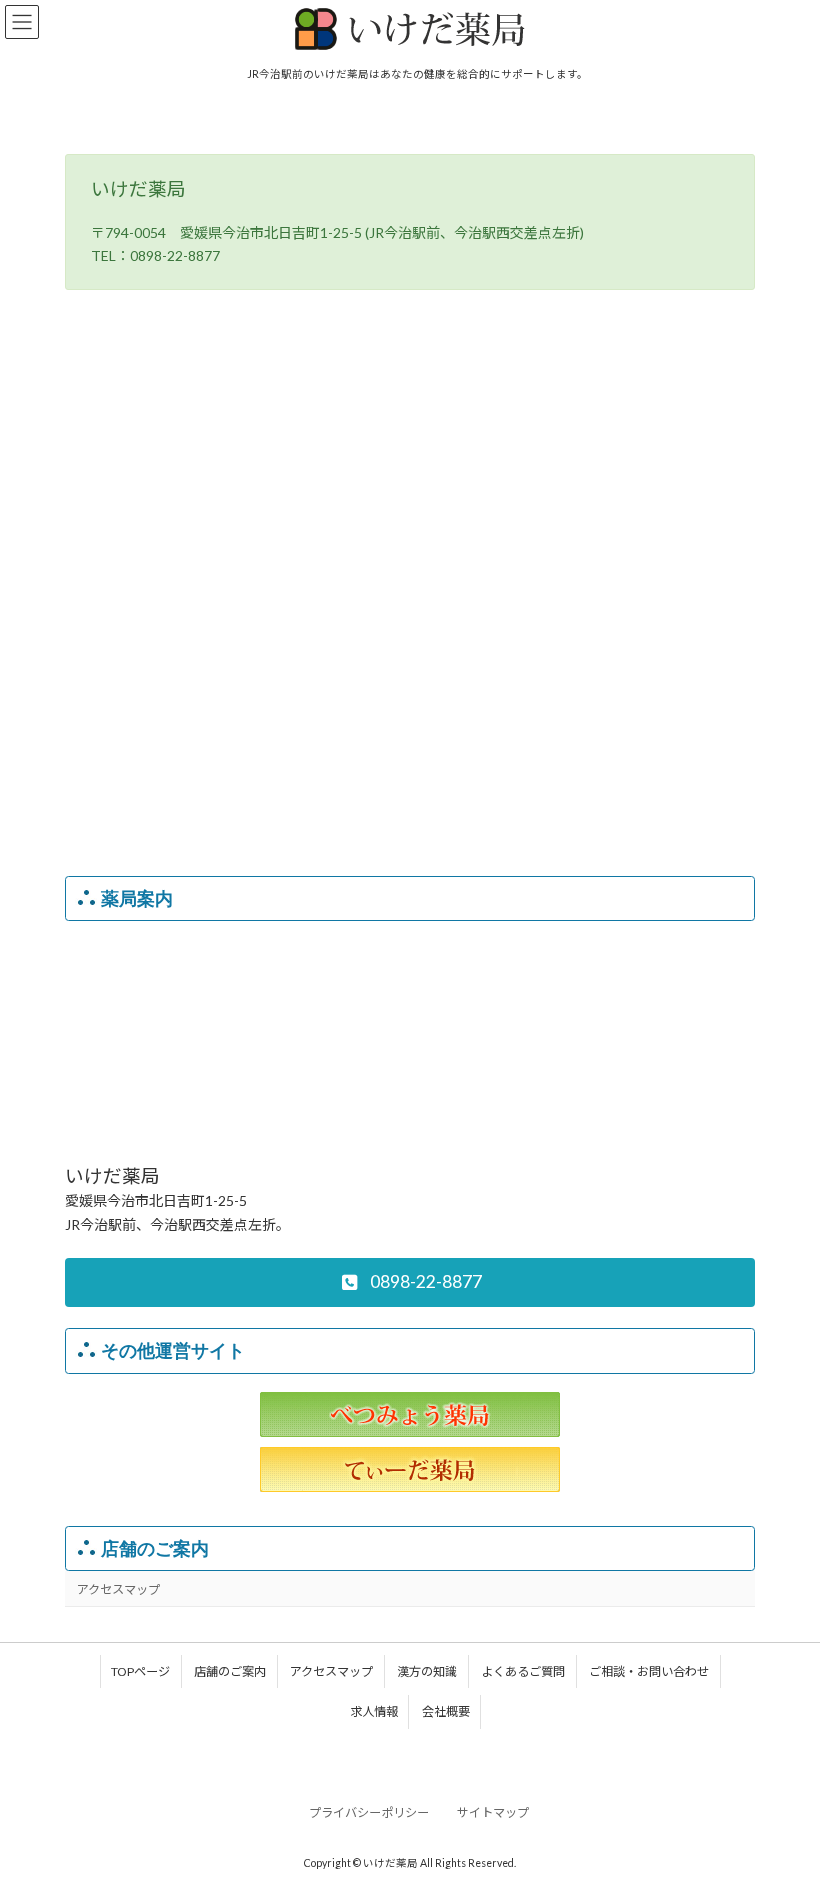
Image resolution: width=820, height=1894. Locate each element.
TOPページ (140, 1671)
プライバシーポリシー (369, 1812)
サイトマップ (493, 1812)
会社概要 (446, 1711)
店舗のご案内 (155, 1548)
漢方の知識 (427, 1671)
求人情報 (374, 1711)
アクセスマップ (118, 1589)
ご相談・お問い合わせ (649, 1671)
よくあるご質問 (523, 1671)
